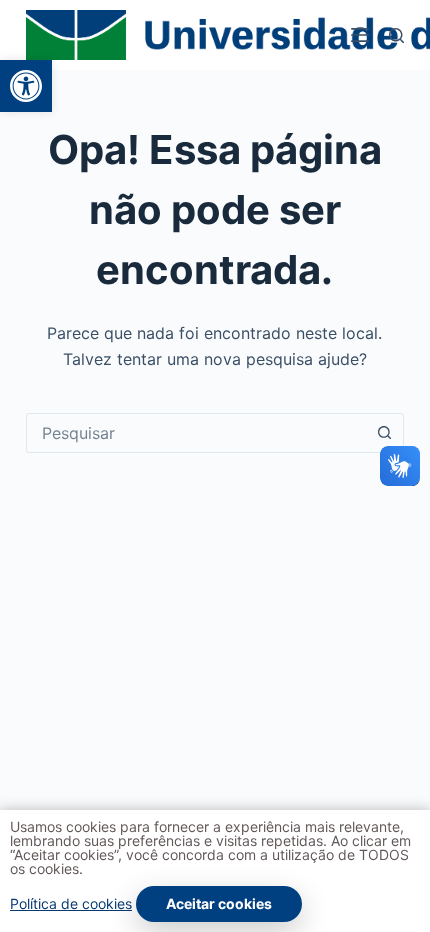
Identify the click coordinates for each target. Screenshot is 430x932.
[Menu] (360, 35)
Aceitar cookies (219, 903)
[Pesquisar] (396, 35)
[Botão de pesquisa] (384, 433)
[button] (26, 86)
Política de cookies (71, 903)
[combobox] (196, 433)
